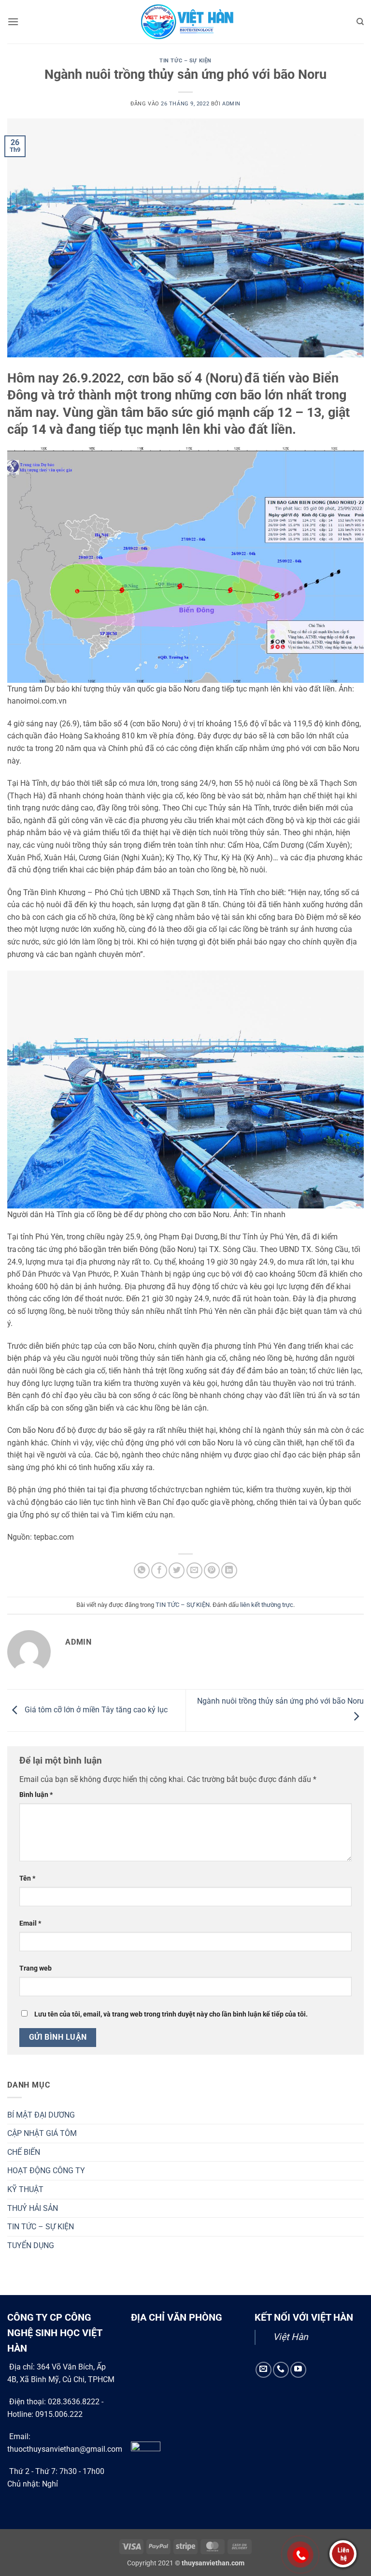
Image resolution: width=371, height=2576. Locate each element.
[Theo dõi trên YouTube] (298, 2370)
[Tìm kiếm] (360, 22)
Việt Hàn (291, 2337)
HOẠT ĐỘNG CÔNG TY (46, 2171)
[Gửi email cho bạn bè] (194, 1570)
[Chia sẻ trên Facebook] (159, 1570)
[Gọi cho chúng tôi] (281, 2370)
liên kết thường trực (267, 1605)
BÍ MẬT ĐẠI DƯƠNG (41, 2115)
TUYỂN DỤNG (31, 2245)
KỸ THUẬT (25, 2189)
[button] (13, 22)
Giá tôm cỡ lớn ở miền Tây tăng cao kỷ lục (95, 1710)
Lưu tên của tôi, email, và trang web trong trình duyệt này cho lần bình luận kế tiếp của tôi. (171, 2014)
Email (30, 1923)
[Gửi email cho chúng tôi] (264, 2370)
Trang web (36, 1968)
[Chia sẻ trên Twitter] (177, 1570)
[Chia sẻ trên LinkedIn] (229, 1570)
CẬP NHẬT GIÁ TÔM (42, 2133)
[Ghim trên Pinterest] (212, 1570)
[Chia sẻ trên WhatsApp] (142, 1570)
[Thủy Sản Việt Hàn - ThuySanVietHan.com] (185, 22)
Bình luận (36, 1795)
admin (231, 104)
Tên (27, 1878)
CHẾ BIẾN (24, 2152)
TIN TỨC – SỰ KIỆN (185, 61)
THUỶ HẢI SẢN (33, 2208)
